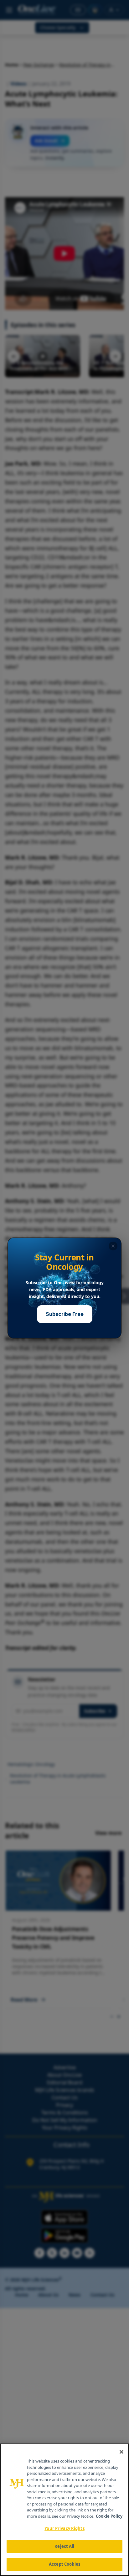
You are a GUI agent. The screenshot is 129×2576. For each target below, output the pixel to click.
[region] (64, 2510)
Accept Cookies (64, 2564)
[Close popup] (113, 1246)
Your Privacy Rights (64, 2528)
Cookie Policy (109, 2516)
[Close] (121, 2452)
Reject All (64, 2546)
